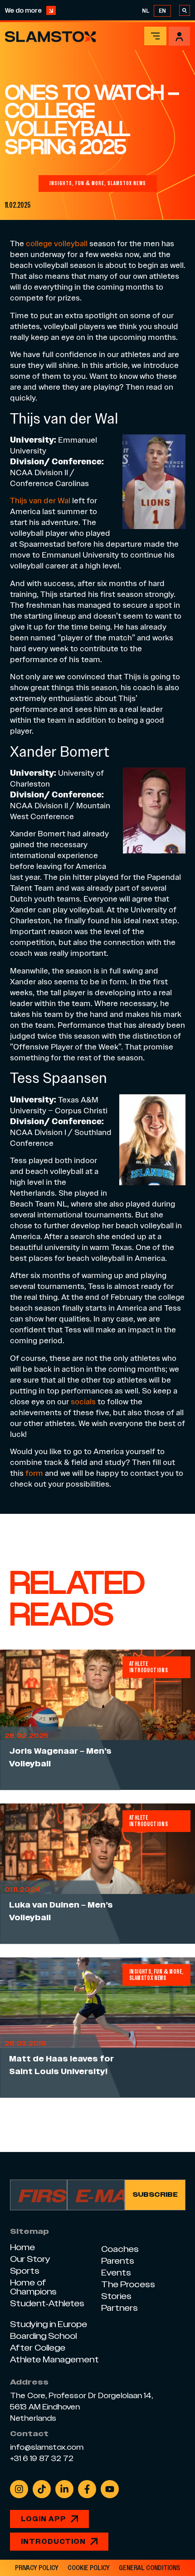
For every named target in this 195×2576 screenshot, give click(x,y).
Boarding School (43, 2336)
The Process (128, 2284)
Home (22, 2247)
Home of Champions (33, 2287)
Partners (119, 2308)
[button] (155, 36)
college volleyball (57, 243)
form (34, 1473)
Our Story (30, 2259)
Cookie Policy (89, 2568)
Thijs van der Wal (40, 500)
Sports (25, 2271)
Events (116, 2273)
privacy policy (37, 2568)
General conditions (149, 2568)
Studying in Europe (49, 2324)
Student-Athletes (47, 2303)
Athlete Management (54, 2359)
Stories (116, 2296)
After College (38, 2348)
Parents (118, 2261)
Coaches (120, 2249)
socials (83, 1401)
